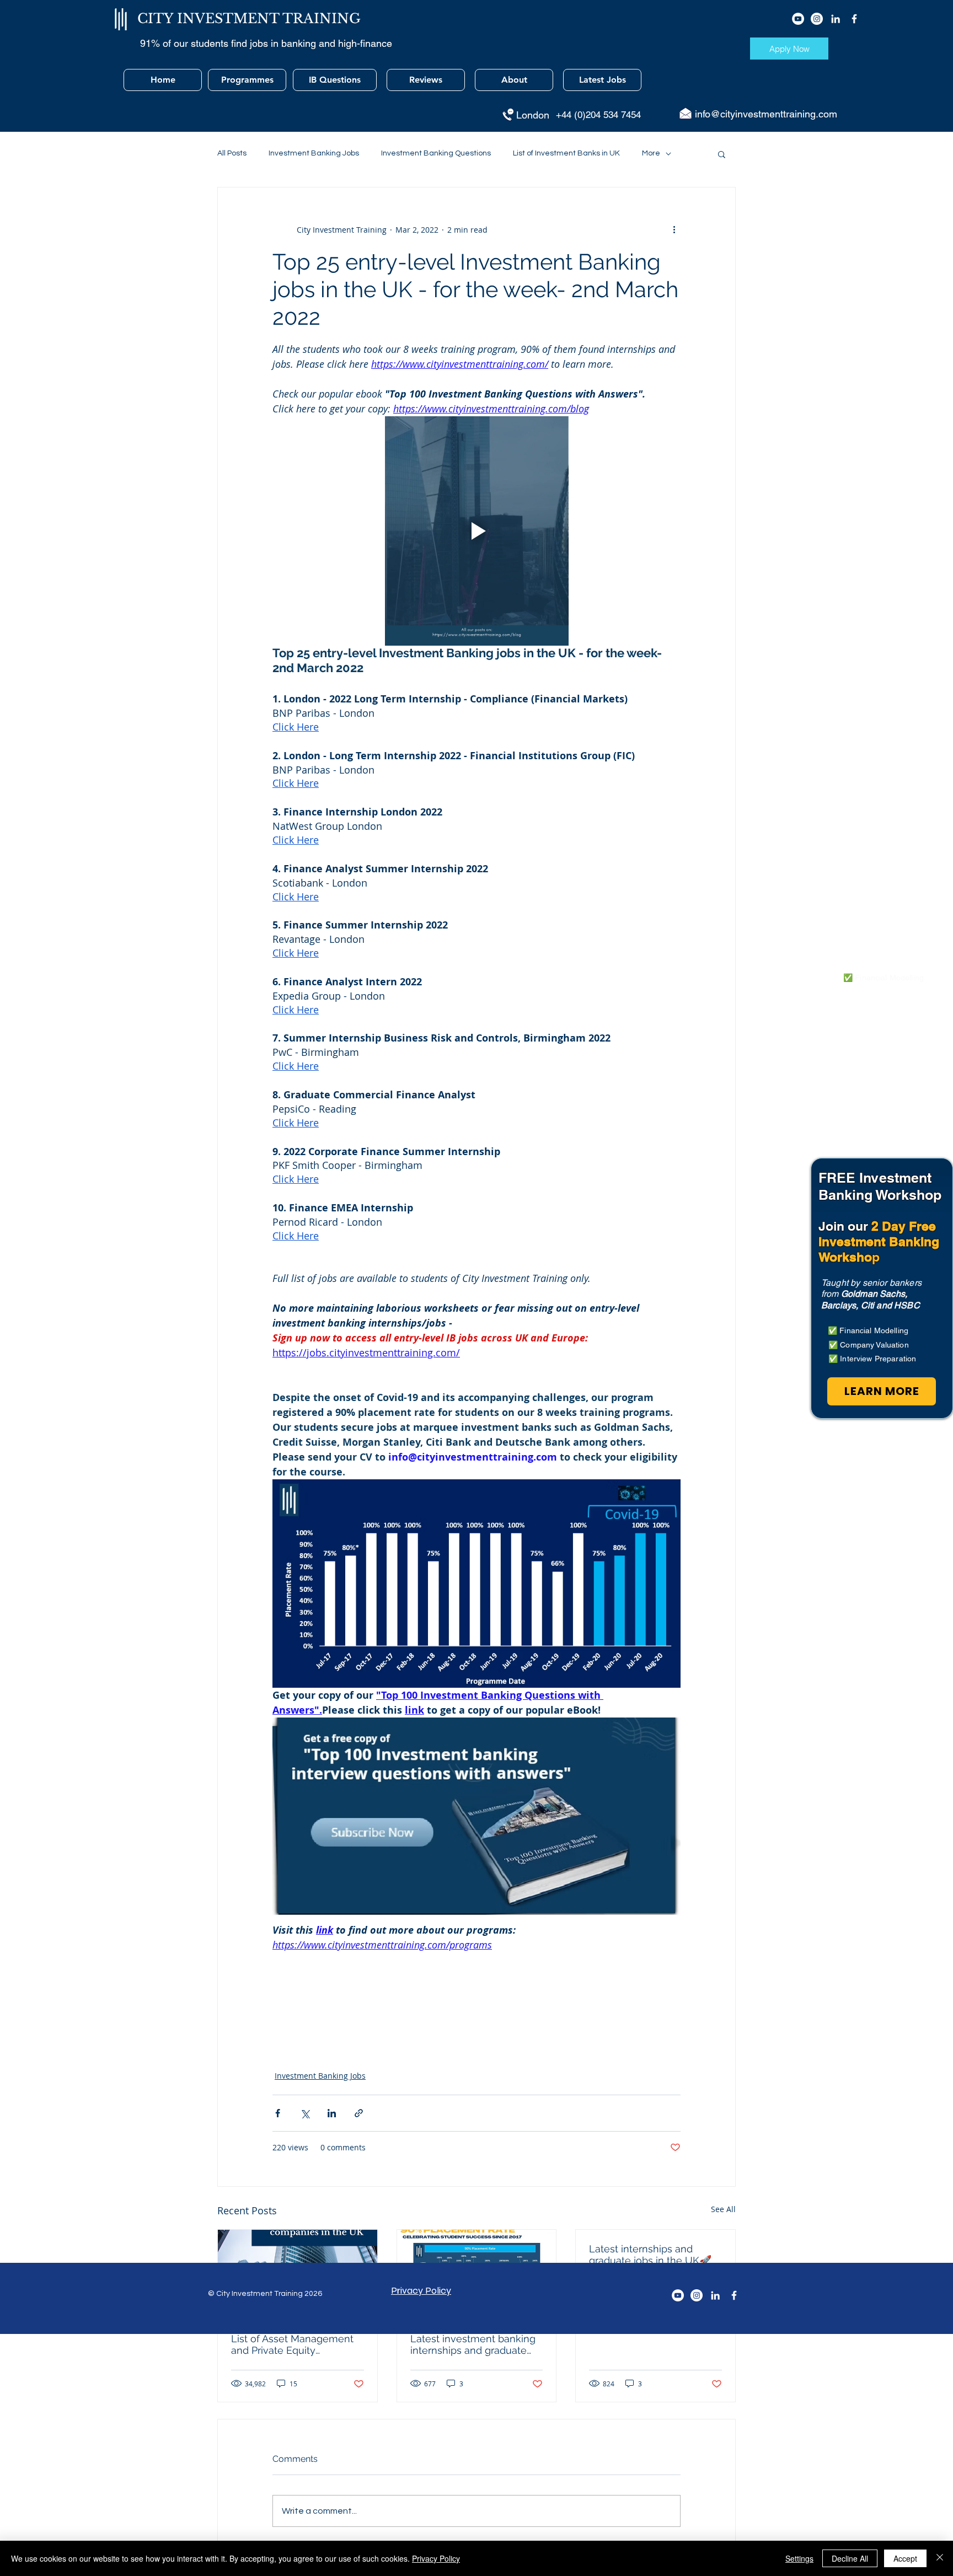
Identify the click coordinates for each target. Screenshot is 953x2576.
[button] (722, 154)
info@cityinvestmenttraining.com (766, 114)
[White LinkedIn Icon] (836, 19)
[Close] (940, 2558)
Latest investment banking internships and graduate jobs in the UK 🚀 (473, 2344)
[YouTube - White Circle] (798, 19)
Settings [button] (799, 2558)
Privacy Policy (436, 2558)
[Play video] (476, 531)
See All (723, 2209)
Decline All (850, 2558)
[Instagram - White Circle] (817, 19)
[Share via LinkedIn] (332, 2113)
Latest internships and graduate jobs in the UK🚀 (650, 2255)
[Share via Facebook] (278, 2113)
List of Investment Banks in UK (566, 153)
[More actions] (674, 229)
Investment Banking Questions (436, 153)
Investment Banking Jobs (314, 153)
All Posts (232, 153)
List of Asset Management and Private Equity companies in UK (292, 2344)
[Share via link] (359, 2113)
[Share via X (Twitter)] (305, 2113)
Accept (905, 2558)
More (651, 153)
